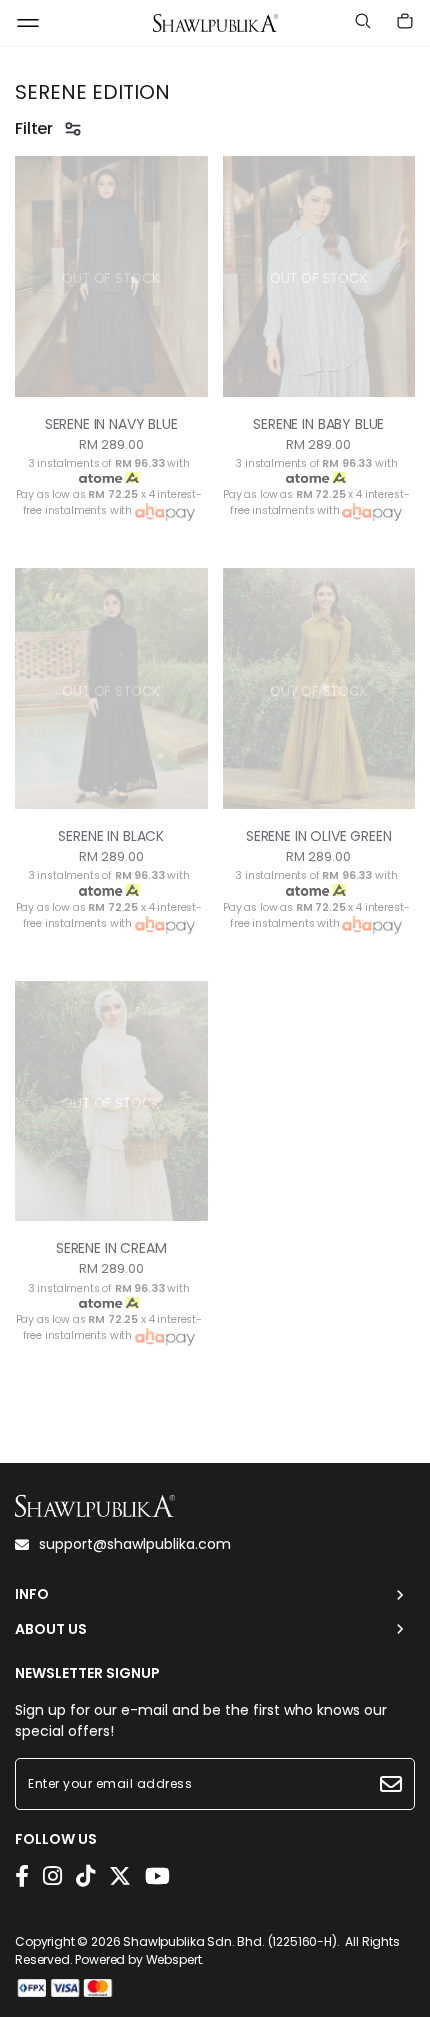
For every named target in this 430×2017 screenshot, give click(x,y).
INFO (32, 1594)
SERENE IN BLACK (111, 836)
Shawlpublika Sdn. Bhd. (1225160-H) (230, 1941)
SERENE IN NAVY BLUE (111, 424)
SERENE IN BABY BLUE (318, 424)
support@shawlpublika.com (135, 1544)
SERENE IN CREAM (111, 1248)
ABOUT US (51, 1629)
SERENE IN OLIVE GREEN (319, 836)
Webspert (174, 1959)
